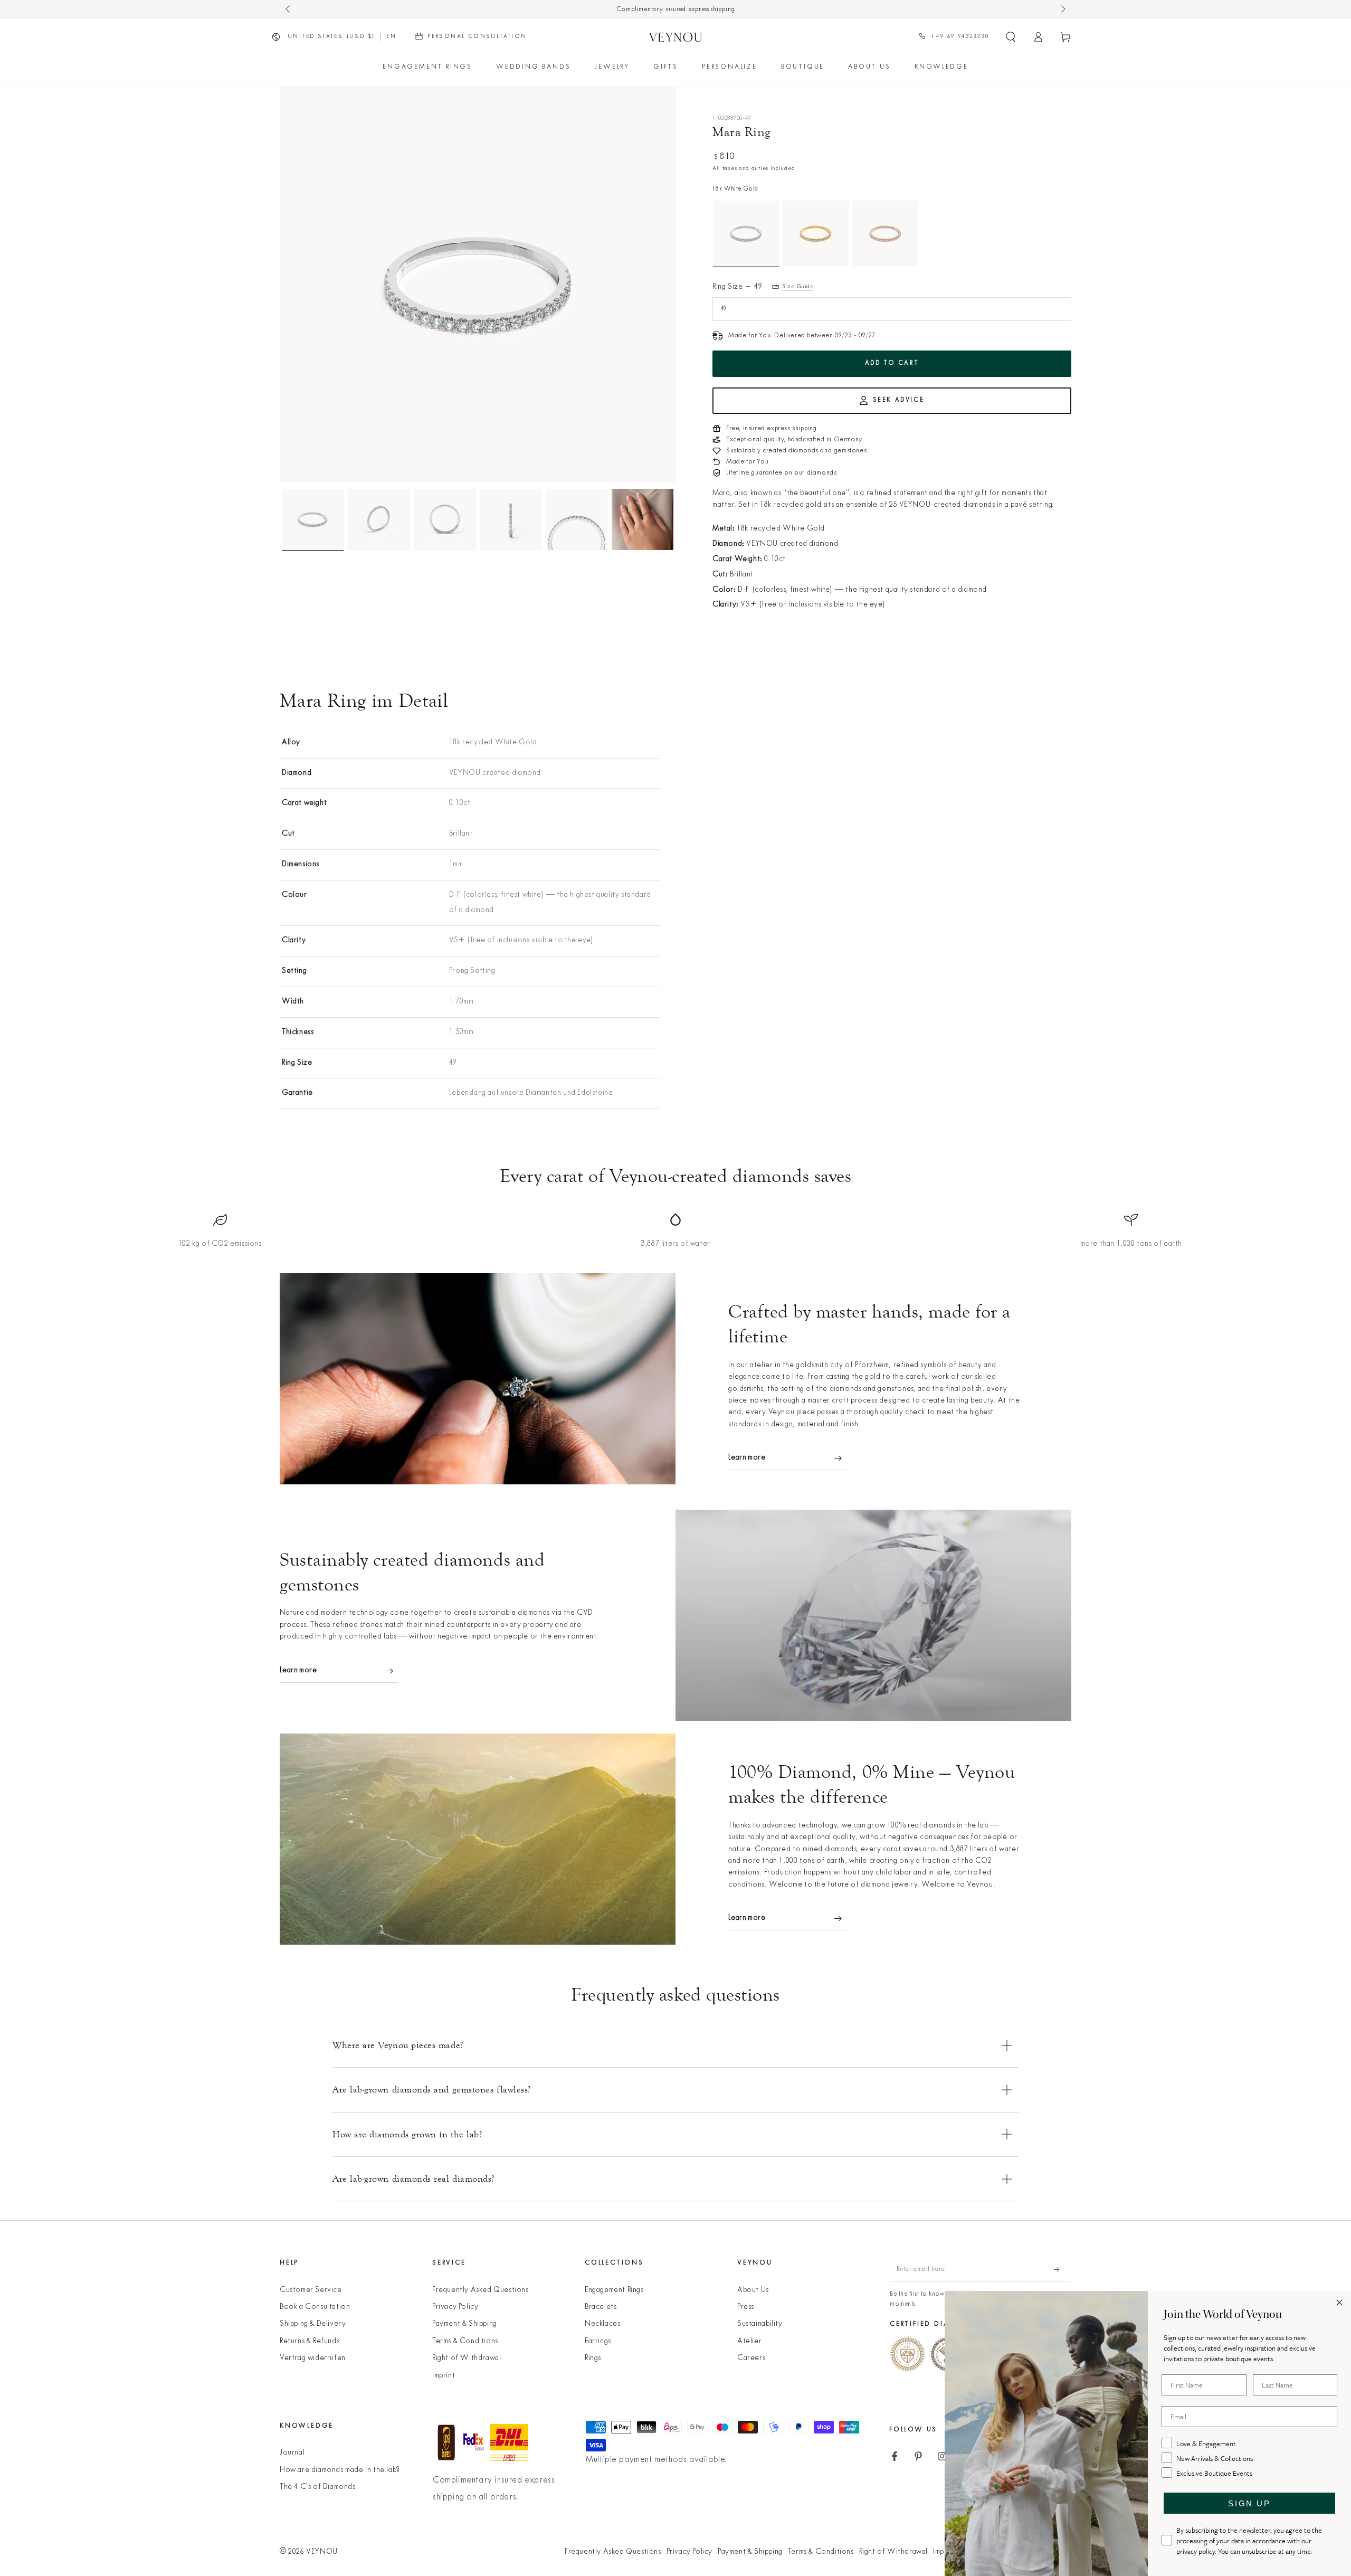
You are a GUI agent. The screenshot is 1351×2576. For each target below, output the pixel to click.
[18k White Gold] (746, 234)
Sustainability (760, 2324)
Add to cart (892, 363)
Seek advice (899, 400)
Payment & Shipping (465, 2324)
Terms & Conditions (465, 2341)
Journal (292, 2453)
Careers (751, 2358)
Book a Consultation (315, 2307)
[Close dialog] (1339, 2303)
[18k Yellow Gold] (816, 234)
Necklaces (602, 2324)
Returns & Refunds (310, 2341)
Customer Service (311, 2290)
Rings (593, 2358)
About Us (753, 2290)
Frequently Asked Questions (481, 2290)
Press (746, 2307)
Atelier (749, 2341)
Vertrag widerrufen (313, 2358)
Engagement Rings (614, 2290)
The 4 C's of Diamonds (318, 2487)
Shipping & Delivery (313, 2324)
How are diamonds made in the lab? (340, 2470)
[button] (1011, 37)
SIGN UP (1249, 2503)
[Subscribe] (1063, 2269)
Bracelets (601, 2307)
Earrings (598, 2341)
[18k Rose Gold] (885, 234)
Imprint (444, 2376)
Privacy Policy (455, 2307)
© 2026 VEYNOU (309, 2552)
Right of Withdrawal (467, 2358)
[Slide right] (1062, 10)
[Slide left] (289, 10)
